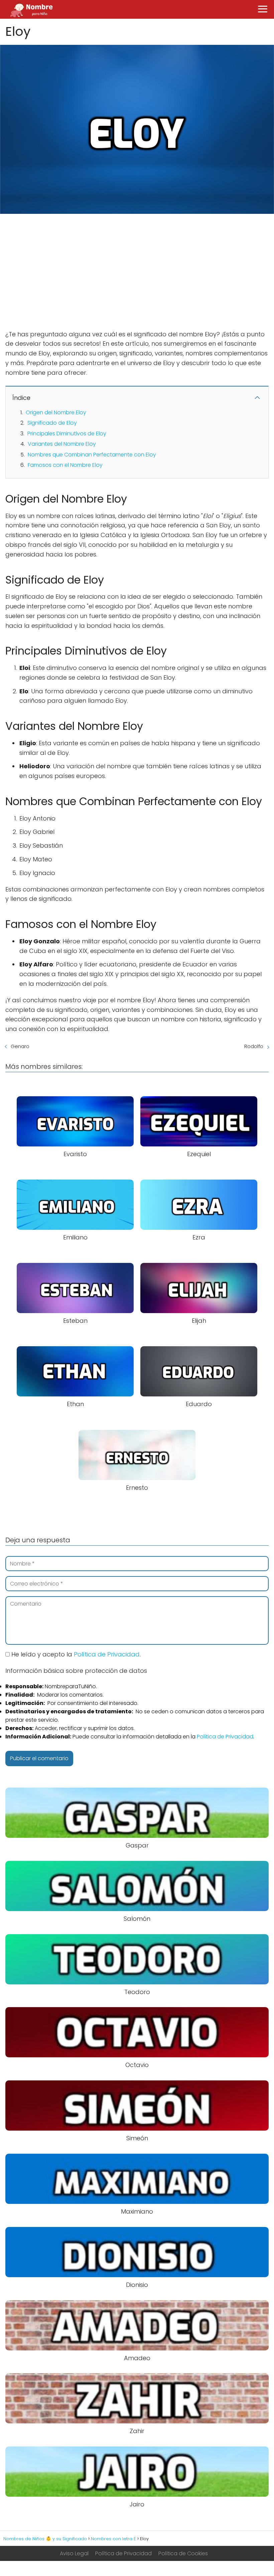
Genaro (20, 1046)
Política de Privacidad (107, 1654)
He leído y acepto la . (75, 1654)
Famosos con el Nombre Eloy (65, 465)
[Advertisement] (137, 268)
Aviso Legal (74, 2553)
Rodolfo (254, 1046)
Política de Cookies (183, 2553)
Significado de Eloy (52, 423)
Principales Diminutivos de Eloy (67, 434)
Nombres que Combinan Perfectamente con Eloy (92, 455)
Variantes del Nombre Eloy (62, 444)
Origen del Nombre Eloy (56, 412)
